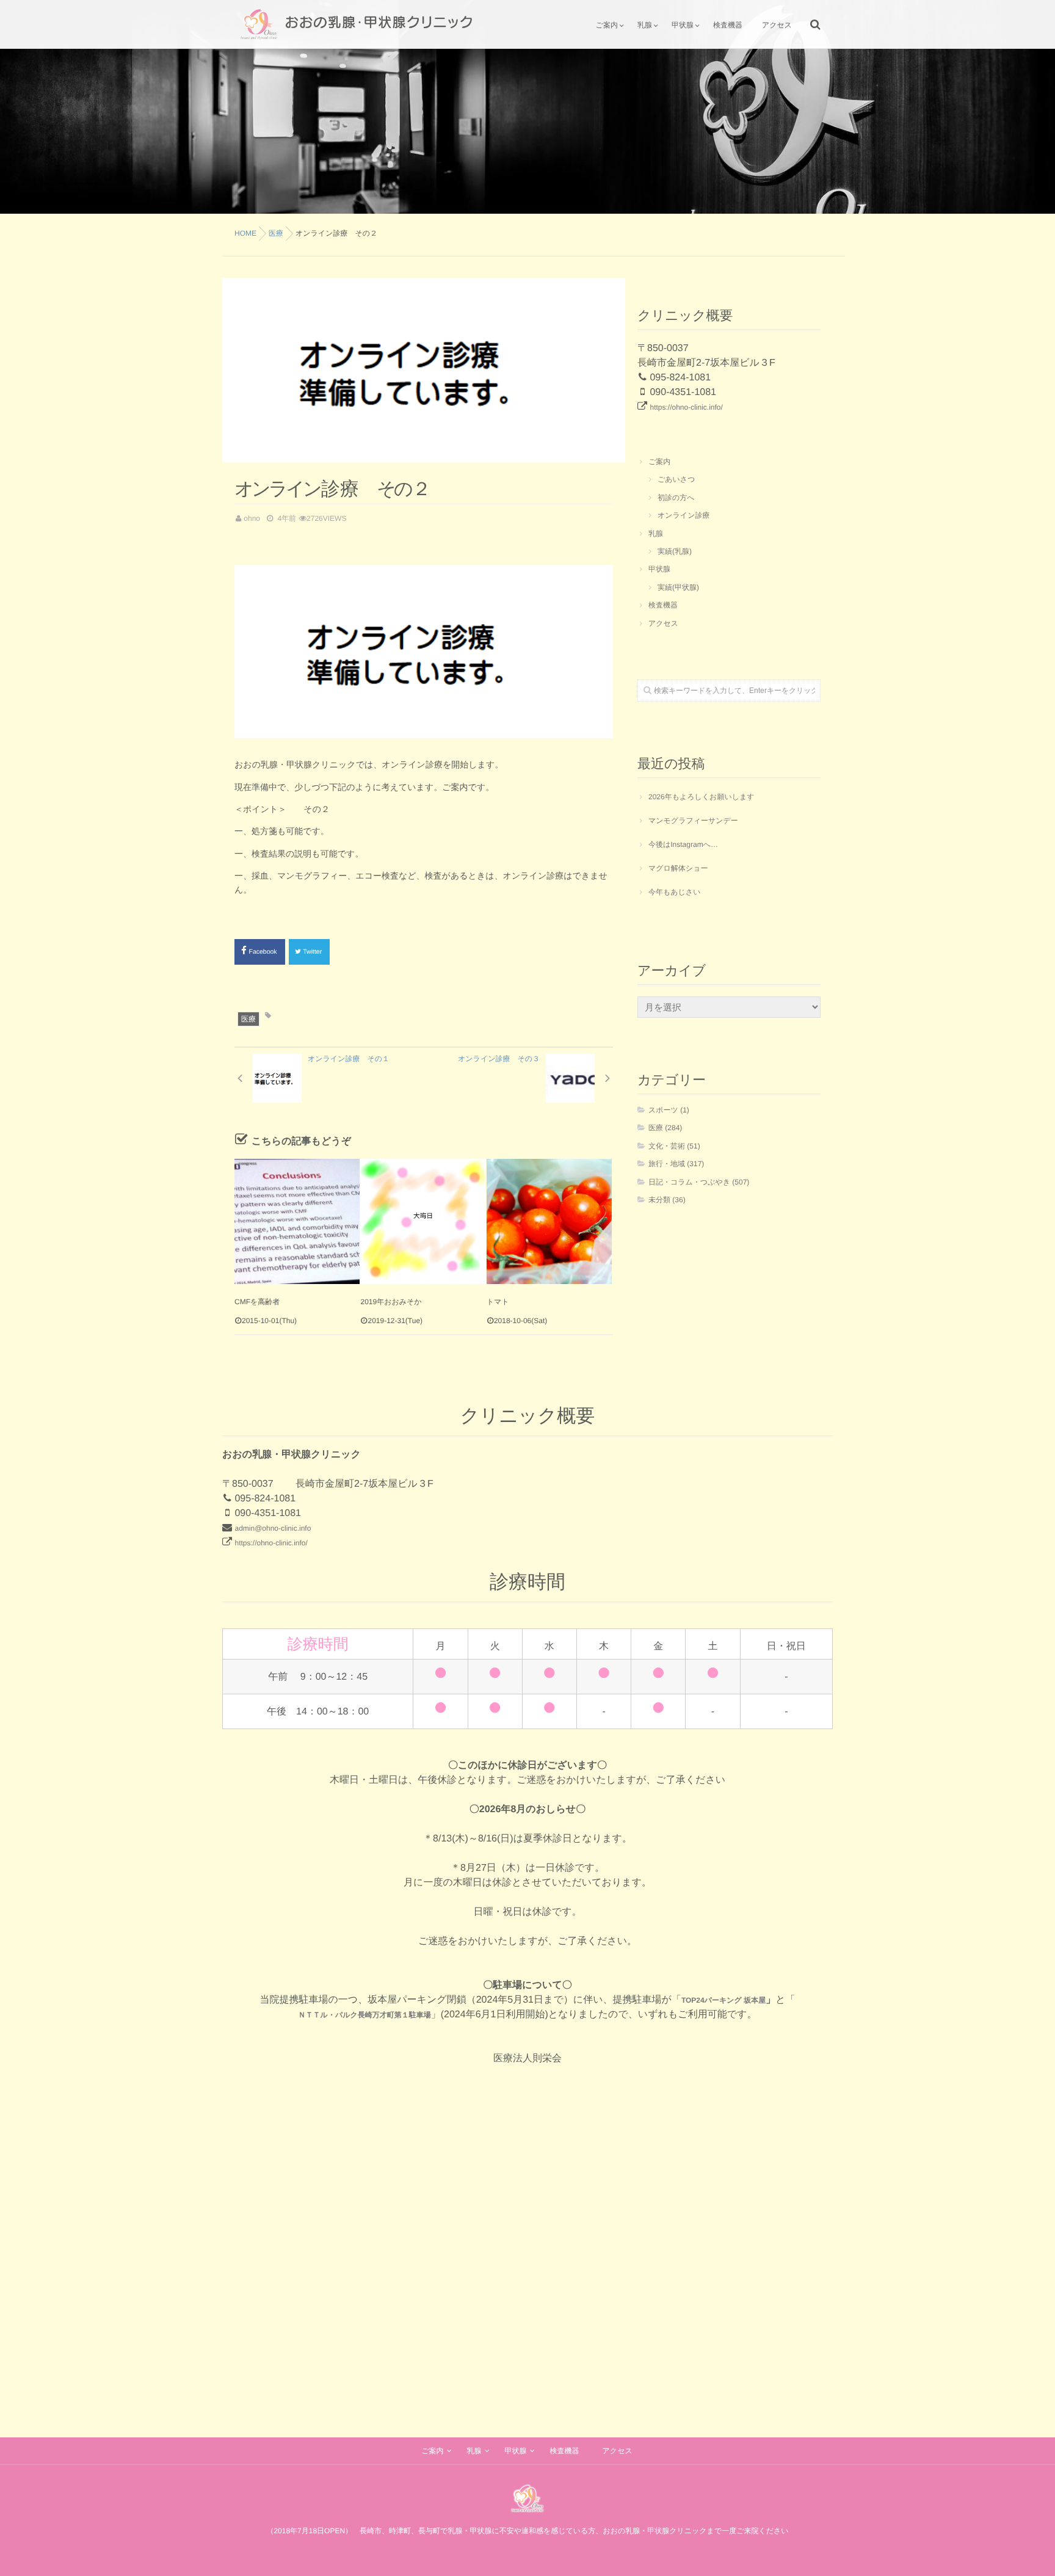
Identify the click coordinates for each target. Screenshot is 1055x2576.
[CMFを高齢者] (297, 1221)
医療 (248, 1019)
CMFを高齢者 (257, 1302)
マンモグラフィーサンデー (693, 821)
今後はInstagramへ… (683, 844)
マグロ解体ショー (678, 868)
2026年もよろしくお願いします (702, 797)
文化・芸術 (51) (674, 1146)
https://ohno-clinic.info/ (686, 407)
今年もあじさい (674, 892)
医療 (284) (665, 1128)
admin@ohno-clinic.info (273, 1528)
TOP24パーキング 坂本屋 (723, 2000)
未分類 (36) (667, 1200)
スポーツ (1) (669, 1110)
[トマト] (549, 1221)
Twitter (313, 952)
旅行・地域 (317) (676, 1164)
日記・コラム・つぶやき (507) (699, 1182)
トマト (498, 1302)
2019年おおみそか (391, 1302)
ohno (252, 518)
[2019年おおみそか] (423, 1221)
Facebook (264, 952)
